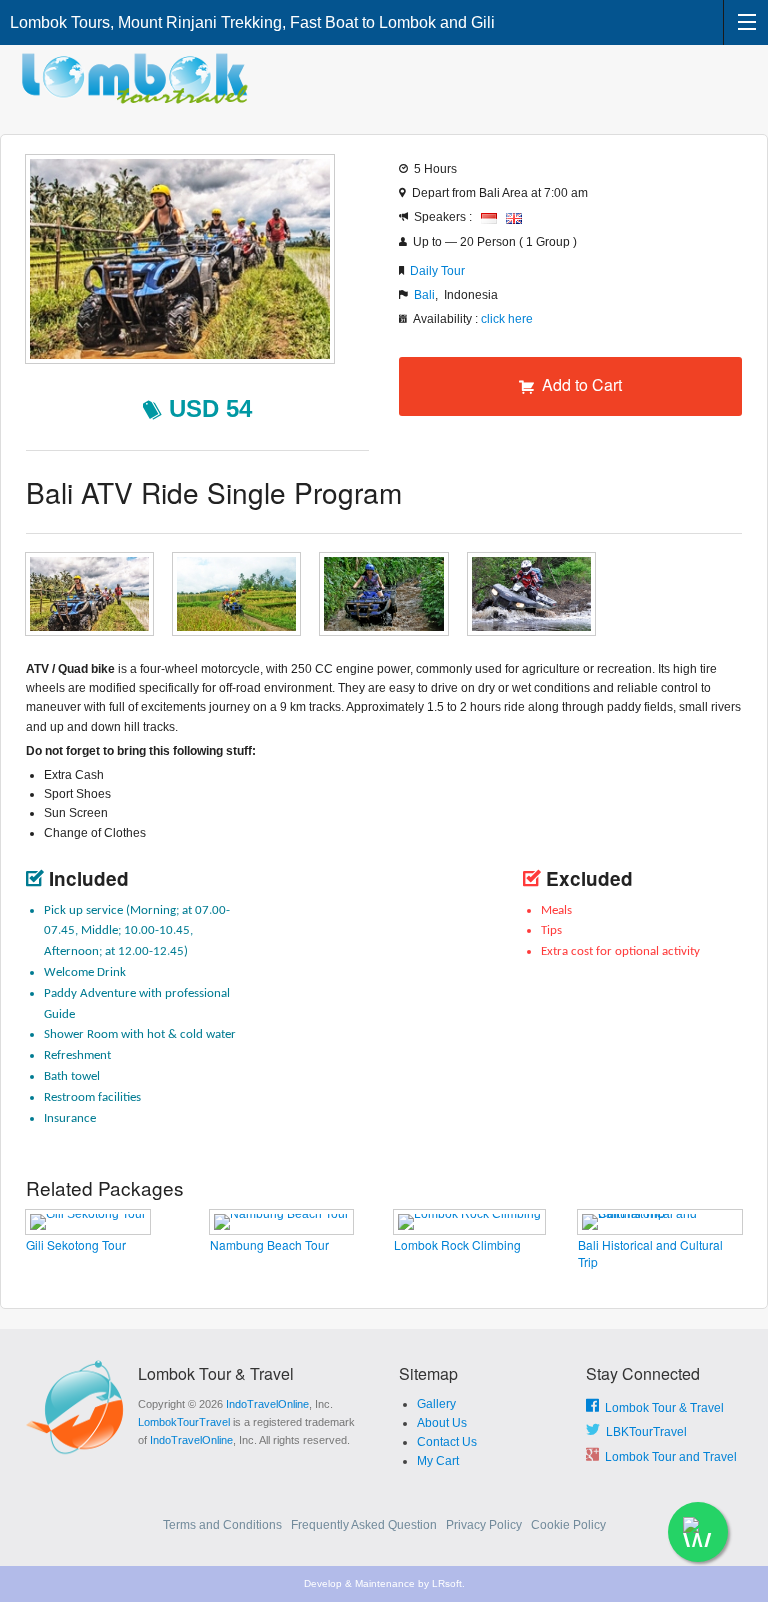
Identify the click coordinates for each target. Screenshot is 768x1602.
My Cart (438, 1461)
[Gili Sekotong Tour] (88, 1222)
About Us (442, 1423)
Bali (424, 295)
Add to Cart (578, 384)
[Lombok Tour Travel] (140, 78)
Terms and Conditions (224, 1525)
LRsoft (447, 1583)
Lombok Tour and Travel (668, 1457)
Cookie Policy (568, 1525)
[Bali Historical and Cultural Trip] (660, 1222)
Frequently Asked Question (365, 1525)
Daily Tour (437, 271)
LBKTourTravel (643, 1432)
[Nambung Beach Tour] (281, 1222)
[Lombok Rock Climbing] (469, 1222)
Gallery (436, 1404)
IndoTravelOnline (267, 1404)
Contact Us (447, 1442)
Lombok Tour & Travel (661, 1408)
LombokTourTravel (184, 1422)
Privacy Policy (485, 1525)
